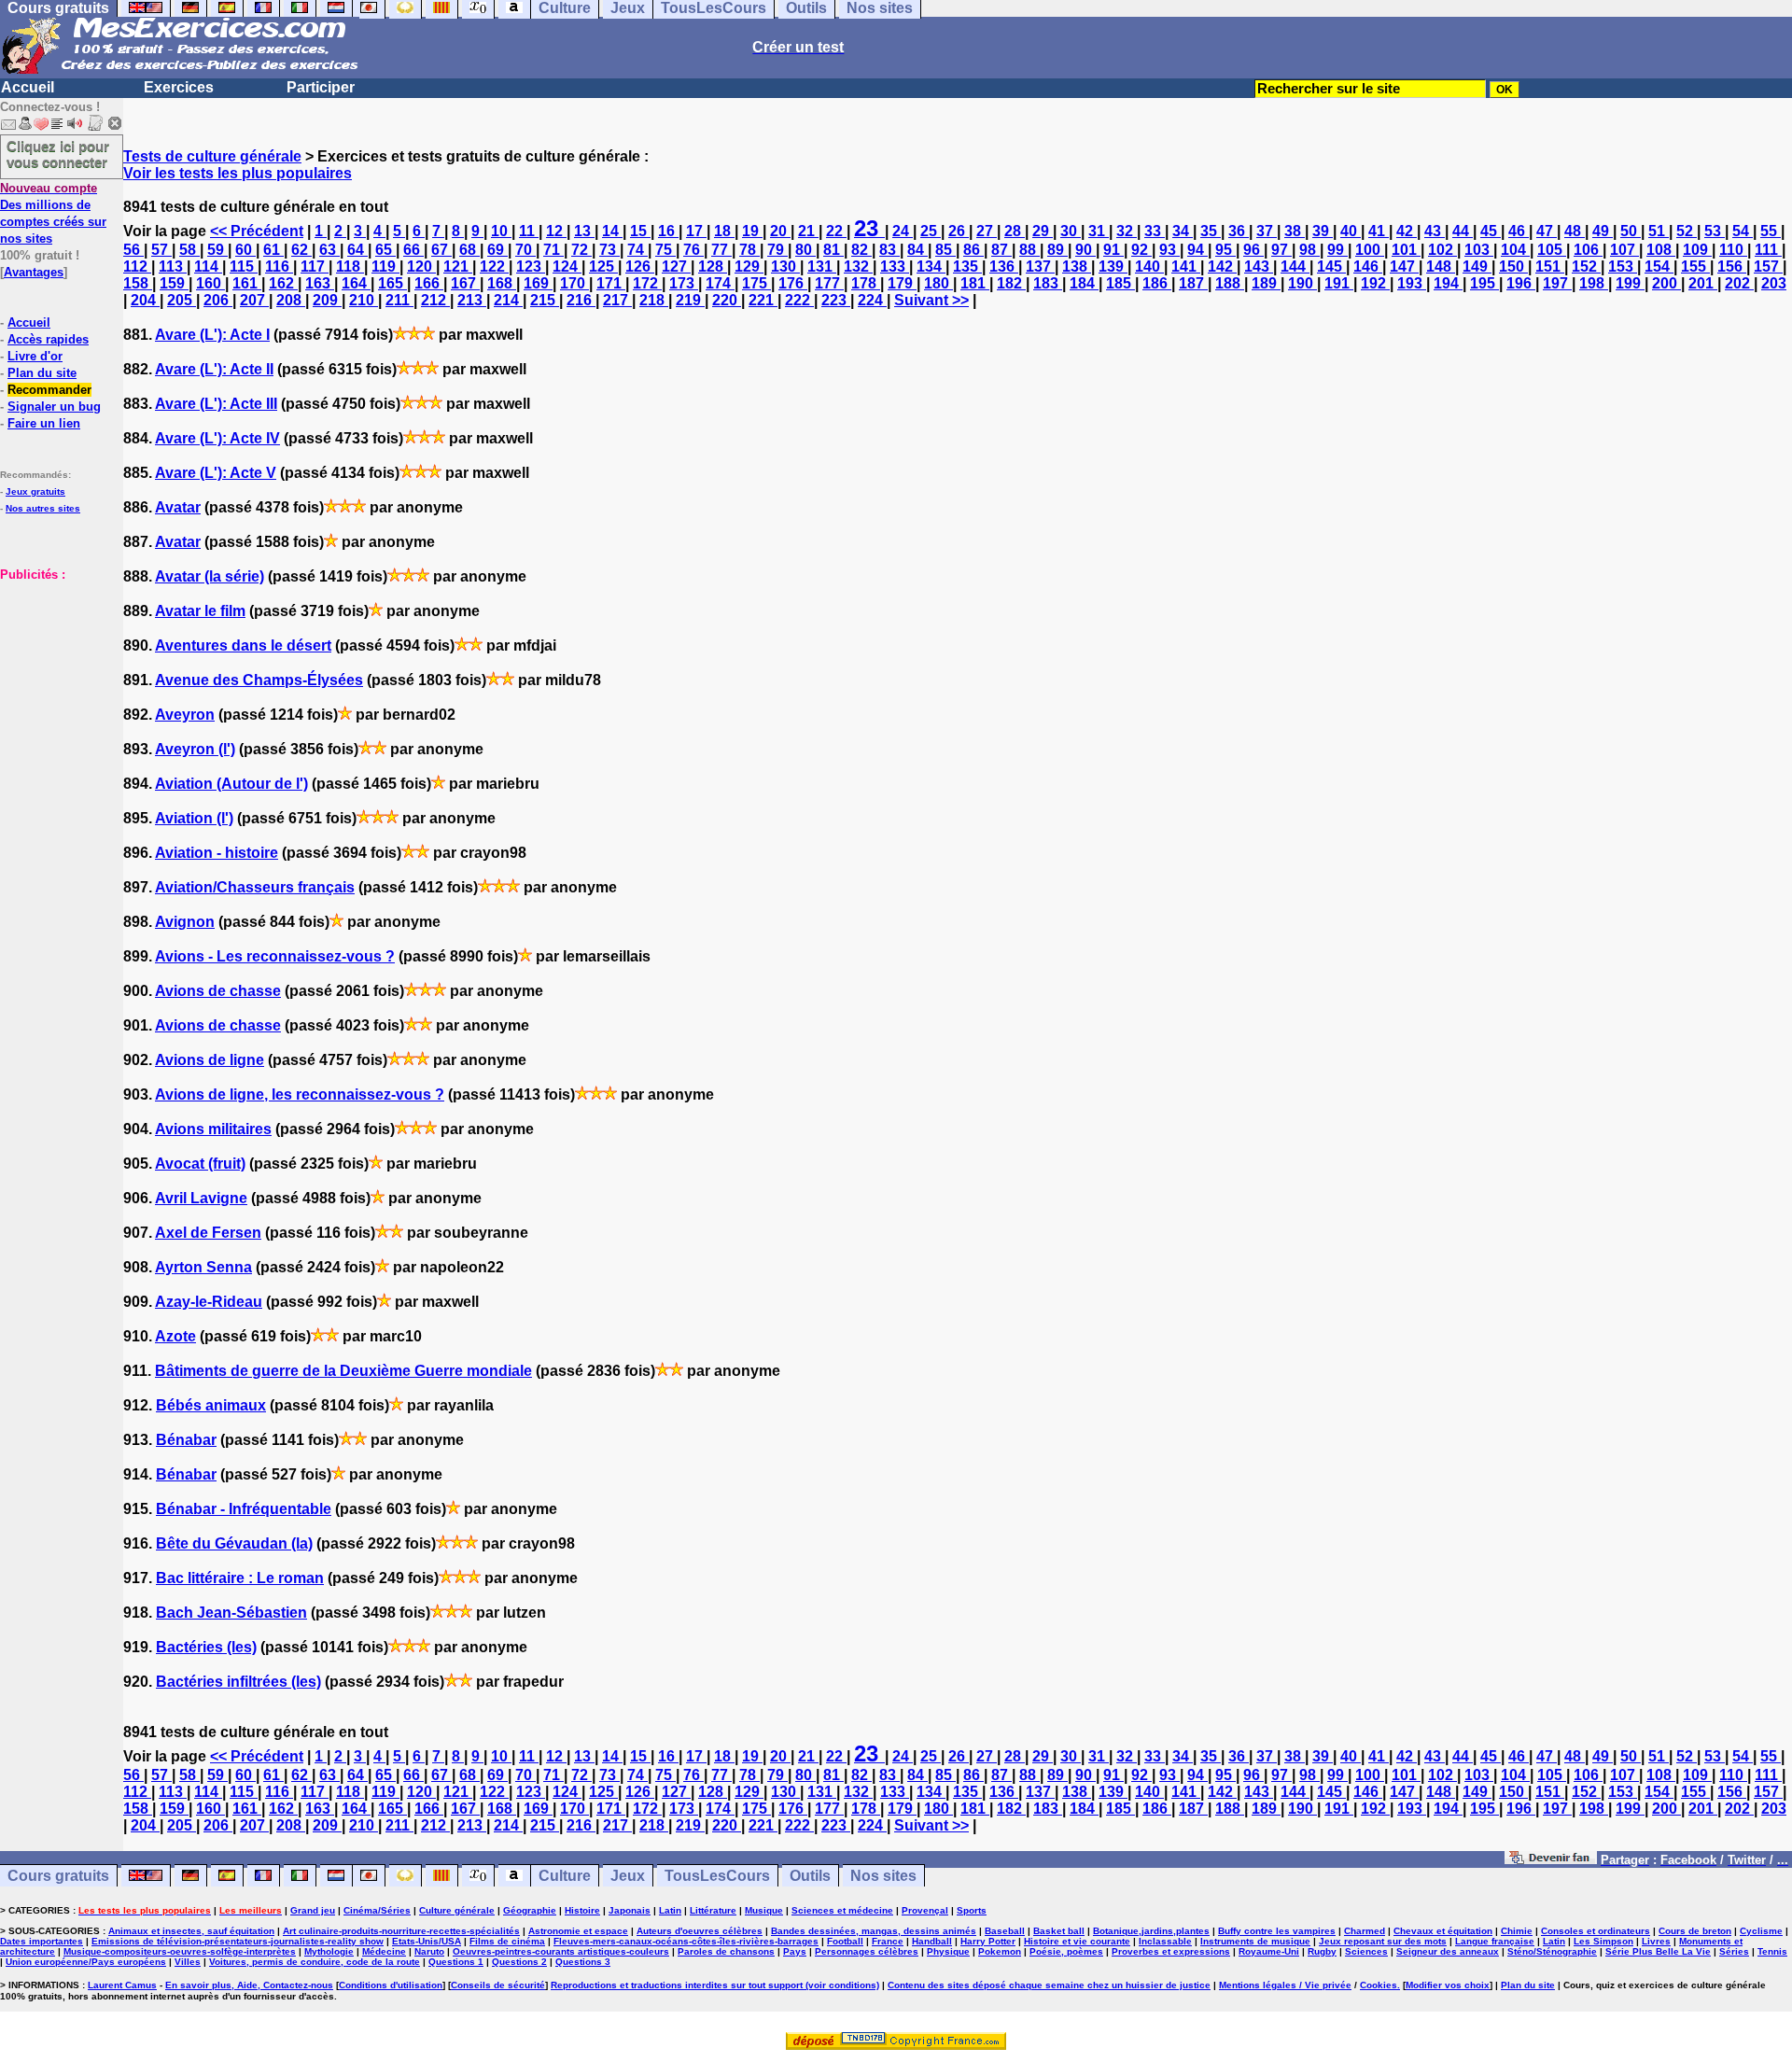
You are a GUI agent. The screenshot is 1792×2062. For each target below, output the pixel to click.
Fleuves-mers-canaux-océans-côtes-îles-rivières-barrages (686, 1941)
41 (1379, 231)
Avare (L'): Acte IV (217, 438)
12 (556, 231)
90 (1085, 250)
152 (1586, 267)
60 (245, 250)
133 (895, 267)
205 (182, 300)
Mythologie (329, 1951)
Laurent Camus (122, 1985)
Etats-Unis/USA (427, 1941)
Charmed (1365, 1931)
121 (458, 267)
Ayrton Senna (203, 1267)
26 (959, 231)
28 (1015, 231)
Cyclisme (1761, 1931)
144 (1295, 267)
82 (861, 250)
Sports (972, 1910)
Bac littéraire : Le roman (240, 1578)
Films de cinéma (507, 1941)
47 (1547, 231)
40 (1351, 231)
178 (866, 283)
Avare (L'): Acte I (212, 335)
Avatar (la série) (210, 576)
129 (749, 267)
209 (327, 300)
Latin (670, 1910)
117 (315, 267)
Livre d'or (35, 356)
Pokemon (1000, 1951)
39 (1323, 231)
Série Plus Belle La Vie (1658, 1951)
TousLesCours (717, 1876)
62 (301, 250)
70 (525, 250)
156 (1732, 267)
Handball (932, 1941)
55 (1771, 231)
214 (508, 300)
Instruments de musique (1255, 1941)
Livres (1656, 1941)
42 (1407, 231)
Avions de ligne (210, 1060)
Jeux (628, 1876)
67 (441, 250)
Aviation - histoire (217, 853)
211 (399, 300)
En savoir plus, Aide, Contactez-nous (249, 1985)
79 (777, 250)
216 (581, 300)
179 (902, 283)
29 (1043, 231)
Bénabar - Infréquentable (244, 1509)
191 (1339, 283)
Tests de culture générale (212, 156)
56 (133, 250)
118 (350, 267)
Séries (1734, 1951)
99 (1337, 250)
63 (329, 250)
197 (1557, 283)
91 (1113, 250)
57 (161, 250)
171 (611, 283)
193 (1412, 283)
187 (1193, 283)
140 (1149, 267)
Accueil (28, 87)
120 (421, 267)
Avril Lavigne (201, 1198)
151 (1550, 267)
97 (1281, 250)
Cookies (1379, 1985)
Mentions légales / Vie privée (1285, 1985)
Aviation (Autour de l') (231, 784)
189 (1266, 283)
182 (1011, 283)
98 (1309, 250)
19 (752, 231)
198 (1594, 283)
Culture (565, 1876)
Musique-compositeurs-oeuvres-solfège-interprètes (180, 1951)
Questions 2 (519, 1962)
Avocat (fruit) (200, 1164)
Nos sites (883, 1876)
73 (609, 250)
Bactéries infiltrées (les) (238, 1682)
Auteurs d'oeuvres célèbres (700, 1931)
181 (975, 283)
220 (727, 300)
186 (1157, 283)
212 (435, 300)
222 (799, 300)
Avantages (34, 272)
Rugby (1322, 1951)
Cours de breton (1695, 1931)
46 (1519, 231)
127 (676, 267)
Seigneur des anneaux (1448, 1951)
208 (291, 300)
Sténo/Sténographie (1552, 1951)
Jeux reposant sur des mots (1383, 1941)
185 (1120, 283)
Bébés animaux (211, 1405)
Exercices (179, 87)
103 (1479, 250)
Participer (321, 87)
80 (805, 250)
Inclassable (1165, 1941)
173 (684, 283)
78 (749, 250)
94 (1197, 250)
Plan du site (42, 373)
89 (1057, 250)
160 (210, 283)
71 (553, 250)
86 (973, 250)
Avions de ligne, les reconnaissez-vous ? (300, 1094)
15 (640, 231)
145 (1331, 267)
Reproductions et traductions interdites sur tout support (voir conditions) (715, 1985)
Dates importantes (42, 1941)
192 (1375, 283)
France (888, 1941)
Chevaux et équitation (1443, 1931)
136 (1004, 267)
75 (665, 250)
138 (1077, 267)
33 (1155, 231)
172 (647, 283)
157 (1768, 267)
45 (1491, 231)
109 (1697, 250)
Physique (948, 1951)
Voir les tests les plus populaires (238, 173)
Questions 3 (583, 1962)
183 (1048, 283)
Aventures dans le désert (243, 645)
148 (1441, 267)
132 (858, 267)
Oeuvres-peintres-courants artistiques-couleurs (561, 1951)
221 (763, 300)
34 (1183, 231)
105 (1552, 250)
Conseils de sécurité (498, 1985)
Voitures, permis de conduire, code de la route (315, 1962)
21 (808, 231)
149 (1477, 267)
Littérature (713, 1910)
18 (724, 231)
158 (138, 283)
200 (1666, 283)
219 (690, 300)
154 (1659, 267)
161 (247, 283)
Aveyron (185, 715)
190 (1302, 283)
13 (584, 231)
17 (696, 231)
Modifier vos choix (1448, 1985)
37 (1267, 231)
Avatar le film (200, 611)
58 (189, 250)
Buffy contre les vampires (1277, 1931)
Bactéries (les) (206, 1647)
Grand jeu (313, 1910)
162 (283, 283)
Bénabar (186, 1440)
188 (1230, 283)
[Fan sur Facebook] (1551, 1859)
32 (1127, 231)
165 (392, 283)
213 (472, 300)
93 (1169, 250)
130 (785, 267)
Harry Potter (988, 1941)
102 (1442, 250)
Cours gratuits (58, 1876)
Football (845, 1941)
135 (967, 267)
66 (413, 250)
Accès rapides (48, 339)
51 (1659, 231)
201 (1703, 283)
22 (836, 231)
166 (429, 283)
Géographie (530, 1910)
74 (637, 250)
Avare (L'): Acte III (216, 404)
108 (1661, 250)
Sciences (1366, 1951)
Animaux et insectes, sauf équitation (191, 1931)
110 (1733, 250)
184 (1084, 283)
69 (497, 250)
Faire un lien (44, 423)
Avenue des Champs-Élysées (259, 680)
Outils (810, 1876)
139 (1113, 267)
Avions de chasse (218, 991)
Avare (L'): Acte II (214, 369)
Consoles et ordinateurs (1596, 1931)
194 (1448, 283)
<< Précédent (257, 231)
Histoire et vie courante (1077, 1941)
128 (713, 267)
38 (1295, 231)
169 (538, 283)
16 (668, 231)
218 (654, 300)
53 (1715, 231)
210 (364, 300)
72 (581, 250)
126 (640, 267)
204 (145, 300)
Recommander (49, 390)
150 (1513, 267)
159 (174, 283)
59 (217, 250)
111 (1768, 250)
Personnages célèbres (867, 1951)
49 (1603, 231)
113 (173, 267)
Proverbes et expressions (1171, 1951)
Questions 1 (456, 1962)
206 (218, 300)
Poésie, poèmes (1066, 1951)
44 (1463, 231)
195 (1484, 283)
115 (244, 267)
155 (1695, 267)
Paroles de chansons (726, 1951)
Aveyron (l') (195, 749)
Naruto (429, 1951)
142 (1222, 267)
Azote (175, 1336)
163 (320, 283)
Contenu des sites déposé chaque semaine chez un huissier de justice (1049, 1985)
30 (1071, 231)
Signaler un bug (54, 407)
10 (501, 231)
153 (1623, 267)
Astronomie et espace (578, 1931)
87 (1001, 250)
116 (279, 267)
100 (1370, 250)
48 (1575, 231)
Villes (188, 1962)
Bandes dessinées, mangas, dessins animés (874, 1931)
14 (612, 231)
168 (502, 283)
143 (1259, 267)
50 (1631, 231)
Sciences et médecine (842, 1910)
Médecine (384, 1951)
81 (833, 250)
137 (1040, 267)
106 (1588, 250)
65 (385, 250)
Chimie (1517, 1931)
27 (987, 231)
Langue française (1495, 1941)
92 (1141, 250)
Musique (764, 1910)
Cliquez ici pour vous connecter (58, 154)
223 (836, 300)
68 (469, 250)
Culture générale (457, 1910)
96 (1253, 250)
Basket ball (1059, 1931)
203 (1774, 283)
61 (273, 250)
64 (357, 250)
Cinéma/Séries (377, 1910)
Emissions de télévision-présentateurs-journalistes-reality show (238, 1941)
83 (889, 250)
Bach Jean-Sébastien (231, 1613)
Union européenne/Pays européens (86, 1962)
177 (829, 283)
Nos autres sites (43, 508)
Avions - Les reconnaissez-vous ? (275, 956)
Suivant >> (931, 300)
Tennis (1772, 1951)
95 (1225, 250)
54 (1743, 231)
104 (1515, 250)
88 (1029, 250)
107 (1624, 250)
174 (720, 283)
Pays (795, 1951)
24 (903, 231)
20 (780, 231)
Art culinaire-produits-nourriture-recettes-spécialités (401, 1931)
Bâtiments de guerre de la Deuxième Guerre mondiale (343, 1371)
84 (917, 250)
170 (574, 283)
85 (945, 250)
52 (1687, 231)
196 (1521, 283)
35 (1211, 231)
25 (931, 231)
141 (1186, 267)
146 (1368, 267)
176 (793, 283)
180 (938, 283)
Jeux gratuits (35, 491)
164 (356, 283)
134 (931, 267)
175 (756, 283)
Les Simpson (1603, 1941)
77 (721, 250)
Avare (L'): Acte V (216, 473)
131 (822, 267)
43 (1435, 231)
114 (208, 267)
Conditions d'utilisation (391, 1985)
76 (693, 250)
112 (137, 267)
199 (1630, 283)
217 (617, 300)
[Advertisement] (56, 676)
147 (1404, 267)
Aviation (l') (194, 818)
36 (1239, 231)
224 (872, 300)
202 (1739, 283)
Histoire (582, 1910)
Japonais (630, 1910)
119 (385, 267)
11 (529, 231)
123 (531, 267)
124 (567, 267)
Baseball (1005, 1931)
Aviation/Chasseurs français (255, 887)
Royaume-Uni (1269, 1951)
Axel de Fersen (208, 1233)
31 (1099, 231)
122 (494, 267)
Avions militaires (213, 1129)
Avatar (178, 507)
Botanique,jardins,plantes (1151, 1931)
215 (545, 300)
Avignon (185, 922)
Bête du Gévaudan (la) (234, 1543)
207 (254, 300)
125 (603, 267)
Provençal (925, 1910)
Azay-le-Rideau (209, 1302)
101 (1406, 250)
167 (465, 283)
